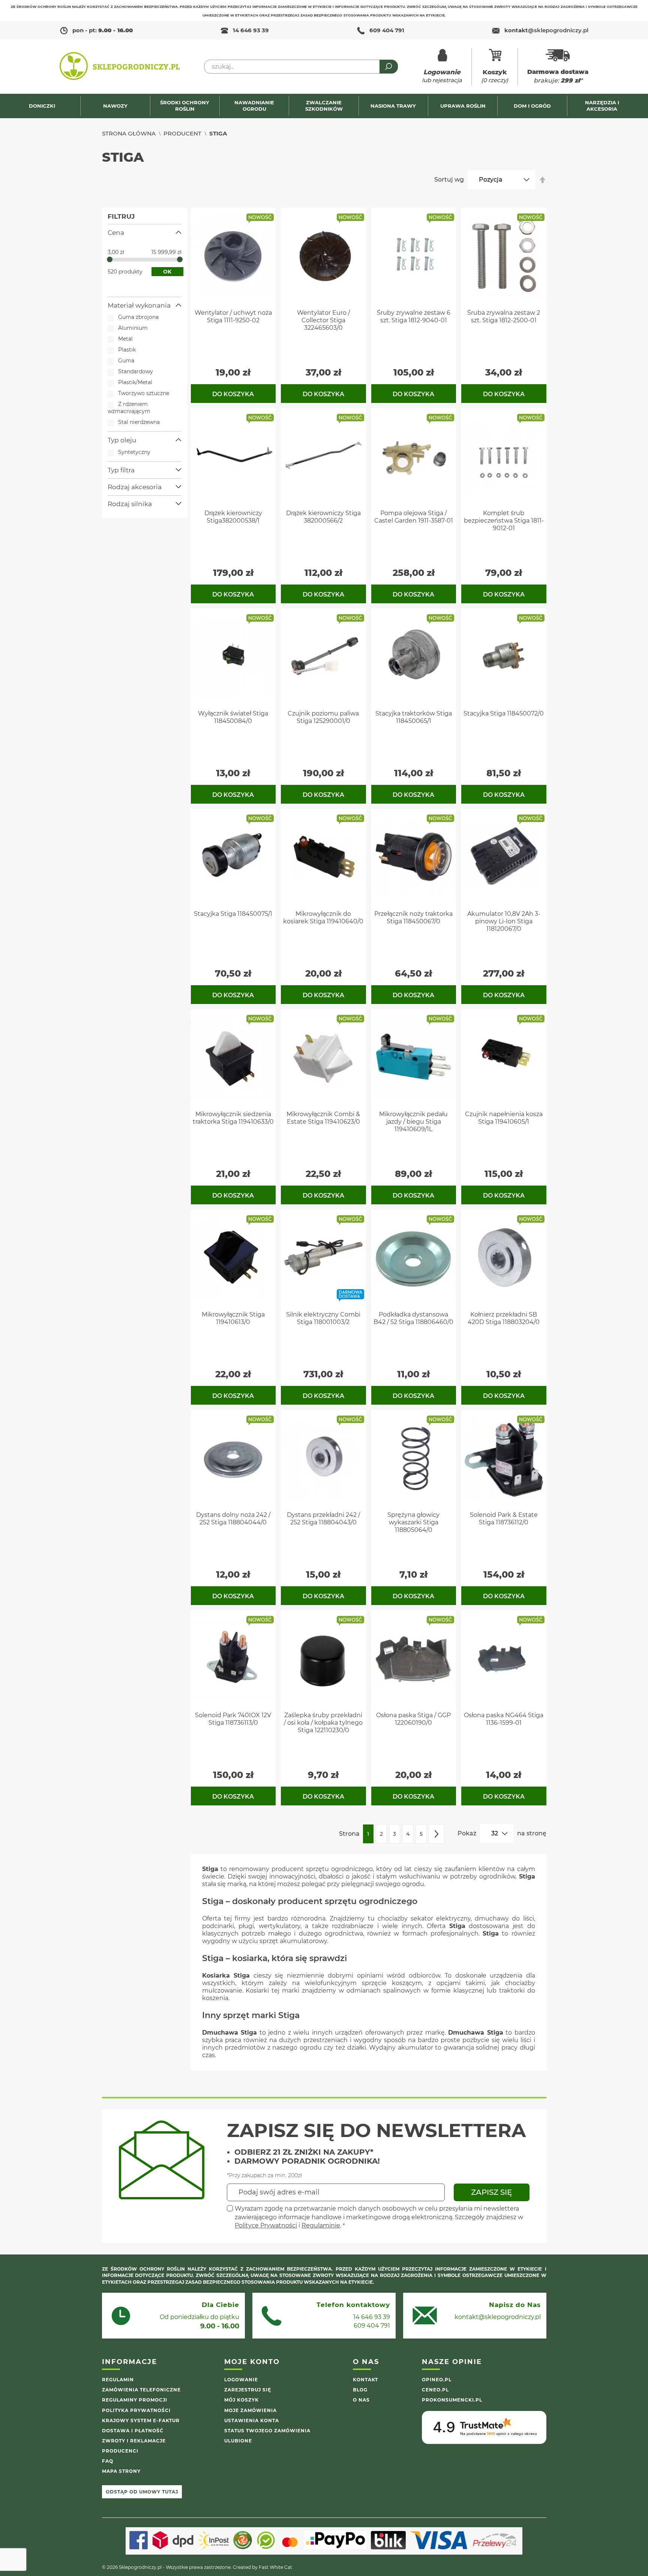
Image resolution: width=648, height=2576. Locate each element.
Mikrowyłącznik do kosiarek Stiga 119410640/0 (323, 918)
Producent (182, 133)
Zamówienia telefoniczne (141, 2390)
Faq (108, 2461)
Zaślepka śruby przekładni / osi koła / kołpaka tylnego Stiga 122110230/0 (323, 1723)
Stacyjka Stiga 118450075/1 (233, 914)
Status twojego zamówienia (267, 2431)
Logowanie (241, 2380)
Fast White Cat (275, 2567)
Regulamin (118, 2380)
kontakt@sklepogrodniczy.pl (498, 2317)
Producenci (120, 2451)
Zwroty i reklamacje (134, 2441)
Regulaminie (321, 2225)
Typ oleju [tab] (122, 440)
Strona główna (129, 133)
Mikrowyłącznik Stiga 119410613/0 (233, 1318)
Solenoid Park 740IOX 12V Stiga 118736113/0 (233, 1719)
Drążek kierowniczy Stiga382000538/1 (233, 517)
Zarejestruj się (248, 2390)
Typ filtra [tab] (121, 470)
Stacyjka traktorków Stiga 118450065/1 (414, 717)
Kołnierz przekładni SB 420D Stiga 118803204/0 (504, 1318)
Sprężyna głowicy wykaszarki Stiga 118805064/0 (413, 1522)
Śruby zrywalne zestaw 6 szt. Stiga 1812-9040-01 (414, 316)
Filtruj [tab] (121, 216)
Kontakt (365, 2380)
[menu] (324, 106)
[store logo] (120, 67)
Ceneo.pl (435, 2390)
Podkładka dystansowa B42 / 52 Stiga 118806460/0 (413, 1318)
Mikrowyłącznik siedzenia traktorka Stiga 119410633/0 (233, 1118)
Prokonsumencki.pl (452, 2400)
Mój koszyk (241, 2400)
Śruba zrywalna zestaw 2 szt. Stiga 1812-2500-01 (504, 316)
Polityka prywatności (136, 2410)
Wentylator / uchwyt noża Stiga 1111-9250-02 (233, 316)
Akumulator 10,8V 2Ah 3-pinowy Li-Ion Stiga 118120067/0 (504, 921)
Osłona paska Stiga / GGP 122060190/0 (413, 1719)
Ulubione (238, 2441)
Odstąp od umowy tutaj (142, 2492)
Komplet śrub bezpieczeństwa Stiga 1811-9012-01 (504, 521)
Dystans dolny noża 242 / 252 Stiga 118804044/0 (233, 1519)
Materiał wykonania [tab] (139, 305)
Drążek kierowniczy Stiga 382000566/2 (323, 517)
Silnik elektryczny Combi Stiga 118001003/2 (323, 1318)
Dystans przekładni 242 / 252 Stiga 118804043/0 (323, 1519)
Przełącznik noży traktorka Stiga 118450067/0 (413, 918)
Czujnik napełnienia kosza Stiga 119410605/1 (504, 1118)
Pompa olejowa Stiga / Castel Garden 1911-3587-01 (414, 517)
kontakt (546, 30)
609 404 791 (387, 30)
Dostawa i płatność (133, 2431)
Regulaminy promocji (135, 2400)
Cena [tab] (116, 233)
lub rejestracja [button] (442, 76)
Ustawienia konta (252, 2420)
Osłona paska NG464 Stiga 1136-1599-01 (504, 1719)
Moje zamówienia (250, 2410)
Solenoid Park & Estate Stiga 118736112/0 (504, 1519)
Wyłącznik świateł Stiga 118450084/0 (233, 717)
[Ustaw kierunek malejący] (543, 180)
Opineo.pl (437, 2380)
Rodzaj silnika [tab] (130, 504)
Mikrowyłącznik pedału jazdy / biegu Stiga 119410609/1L (413, 1122)
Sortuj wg (449, 180)
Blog (360, 2390)
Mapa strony (121, 2471)
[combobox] (301, 67)
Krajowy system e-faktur (141, 2420)
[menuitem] (46, 106)
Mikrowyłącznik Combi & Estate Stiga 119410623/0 (323, 1118)
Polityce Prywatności (266, 2225)
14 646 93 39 (251, 30)
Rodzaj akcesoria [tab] (135, 487)
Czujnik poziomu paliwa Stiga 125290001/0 (323, 717)
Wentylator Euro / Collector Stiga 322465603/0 (323, 320)
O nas (361, 2400)
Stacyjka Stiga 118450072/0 (504, 713)
